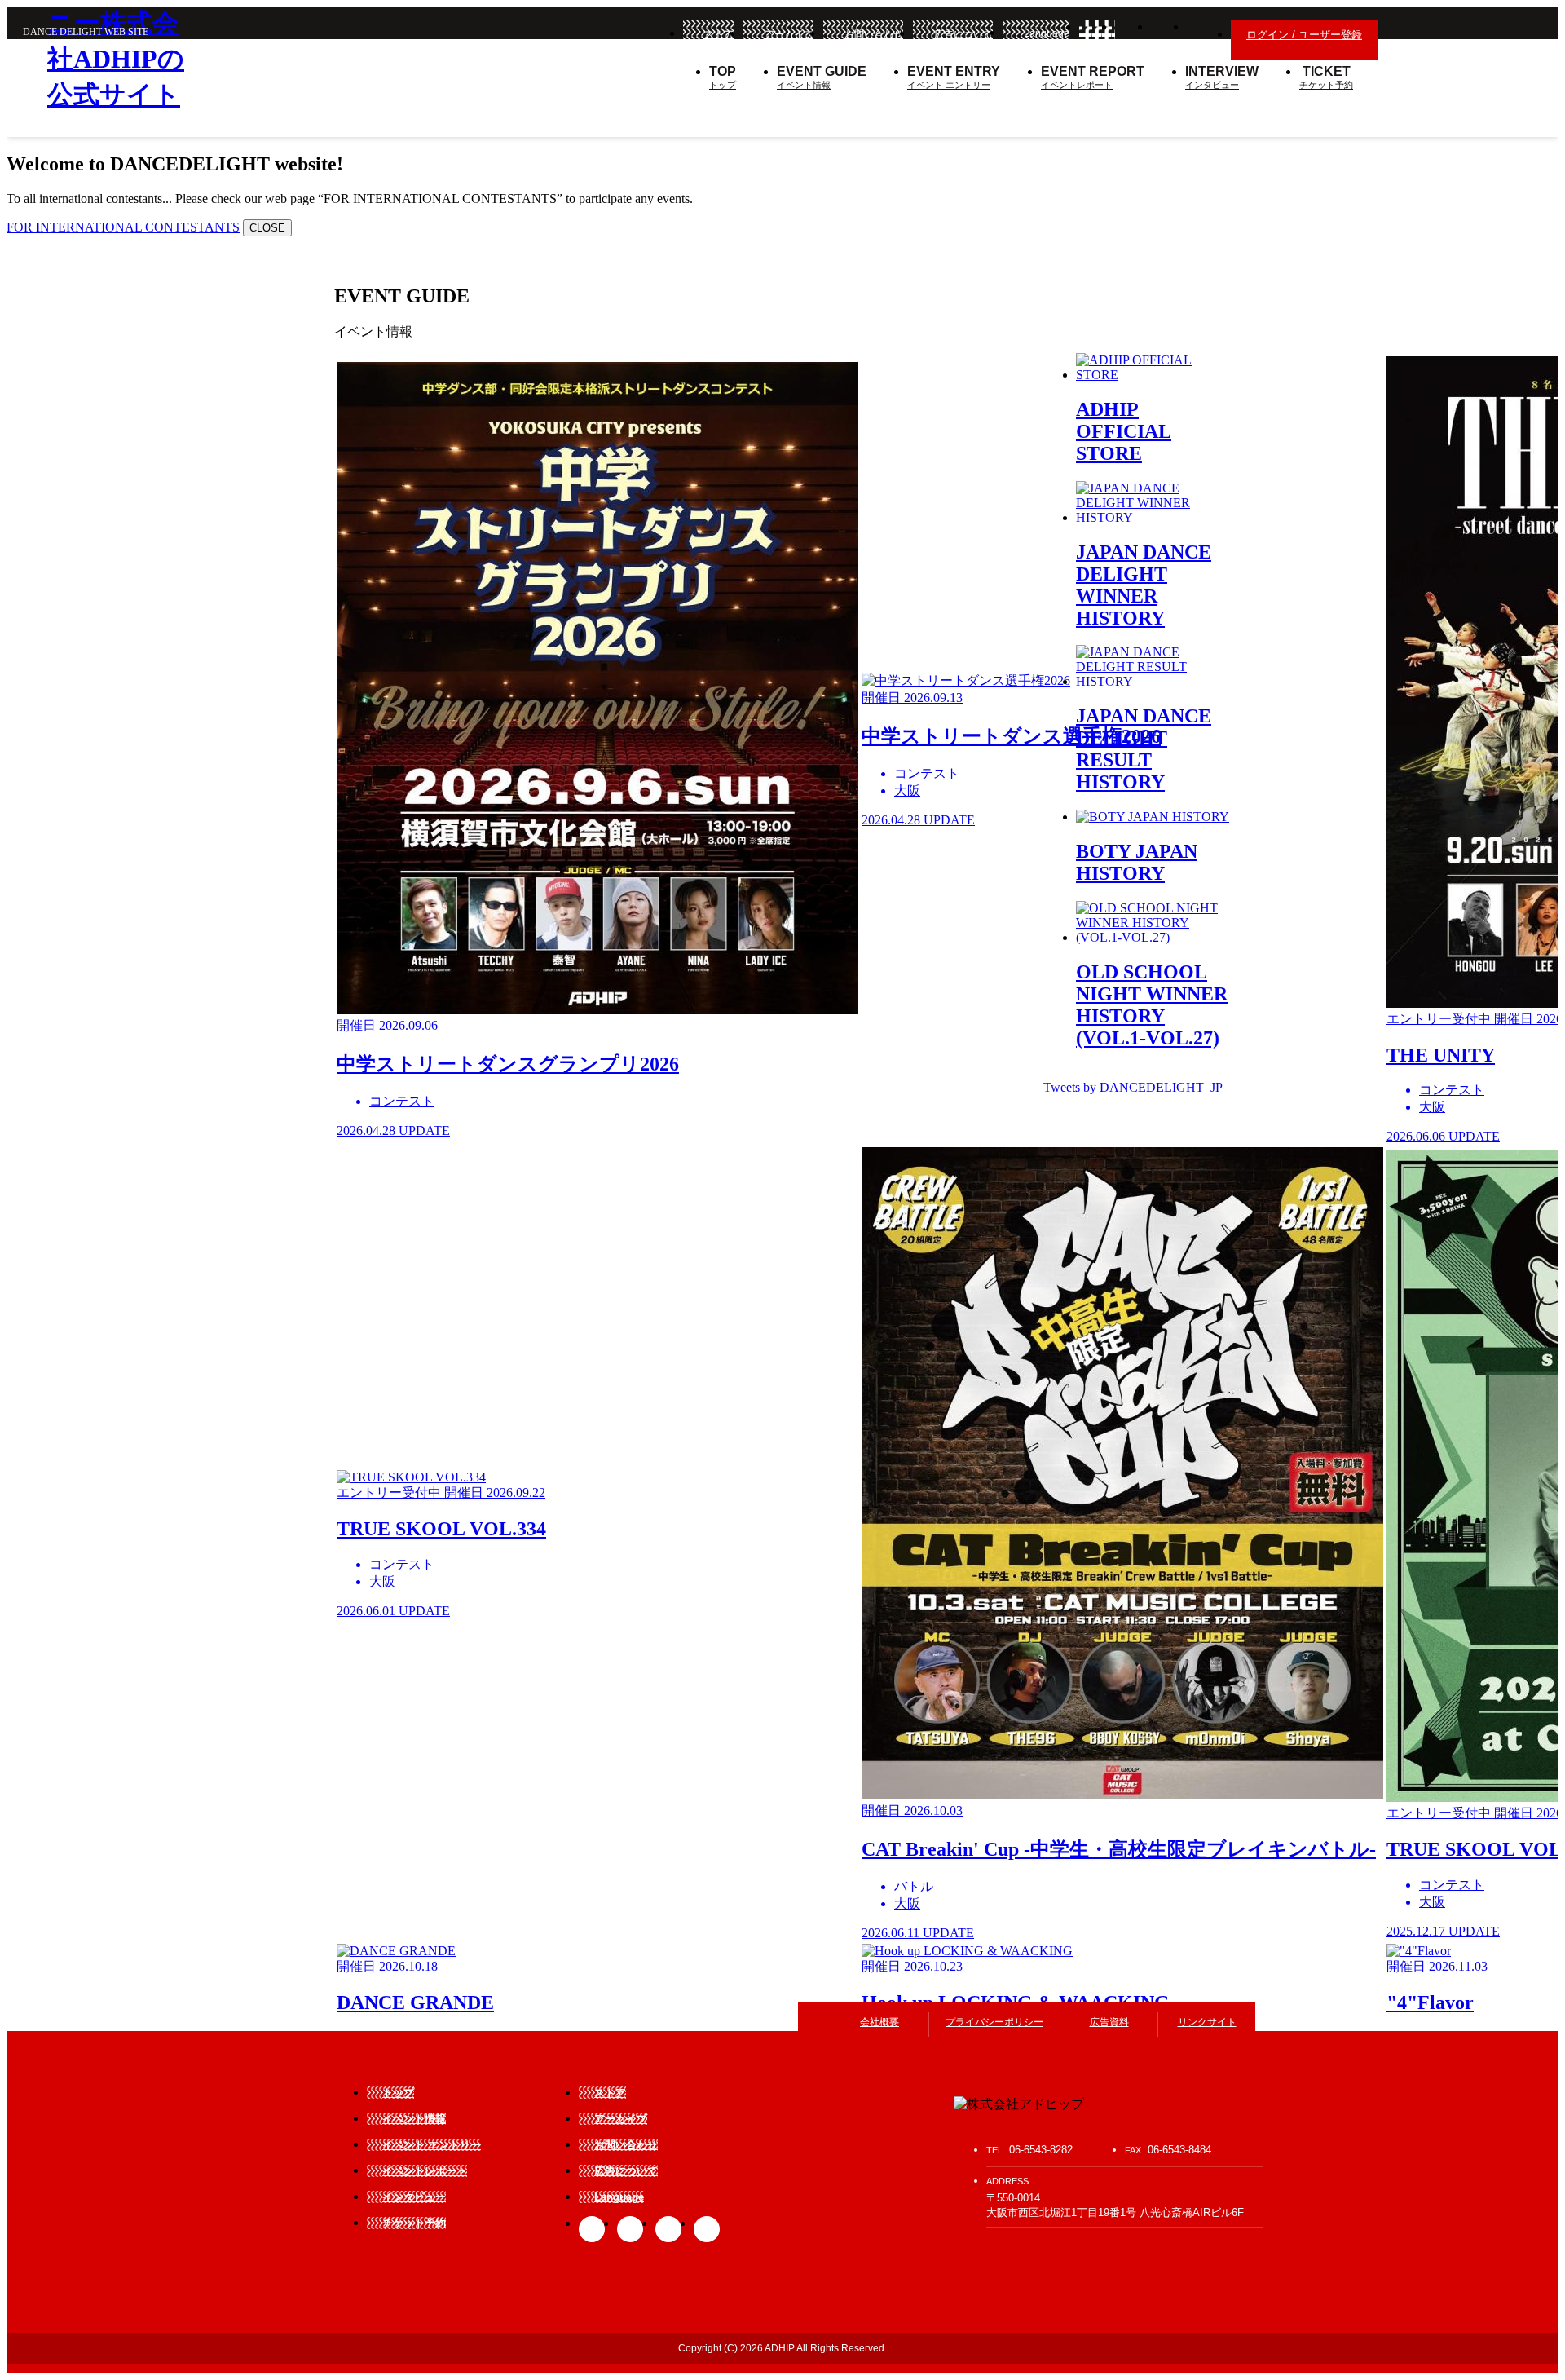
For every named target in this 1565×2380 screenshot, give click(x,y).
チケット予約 (1326, 77)
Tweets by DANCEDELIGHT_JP (1133, 1087)
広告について (963, 34)
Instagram (1169, 36)
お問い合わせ (874, 34)
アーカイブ (789, 34)
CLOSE (267, 228)
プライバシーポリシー (994, 2022)
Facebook (1097, 36)
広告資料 (1109, 2022)
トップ (723, 77)
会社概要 (879, 2022)
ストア (719, 34)
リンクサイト (1207, 2022)
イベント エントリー (954, 77)
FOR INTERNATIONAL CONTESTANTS (123, 227)
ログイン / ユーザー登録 (1304, 35)
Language (1047, 33)
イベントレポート (1093, 77)
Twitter (1133, 36)
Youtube (707, 2229)
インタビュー (1222, 77)
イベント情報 (822, 77)
